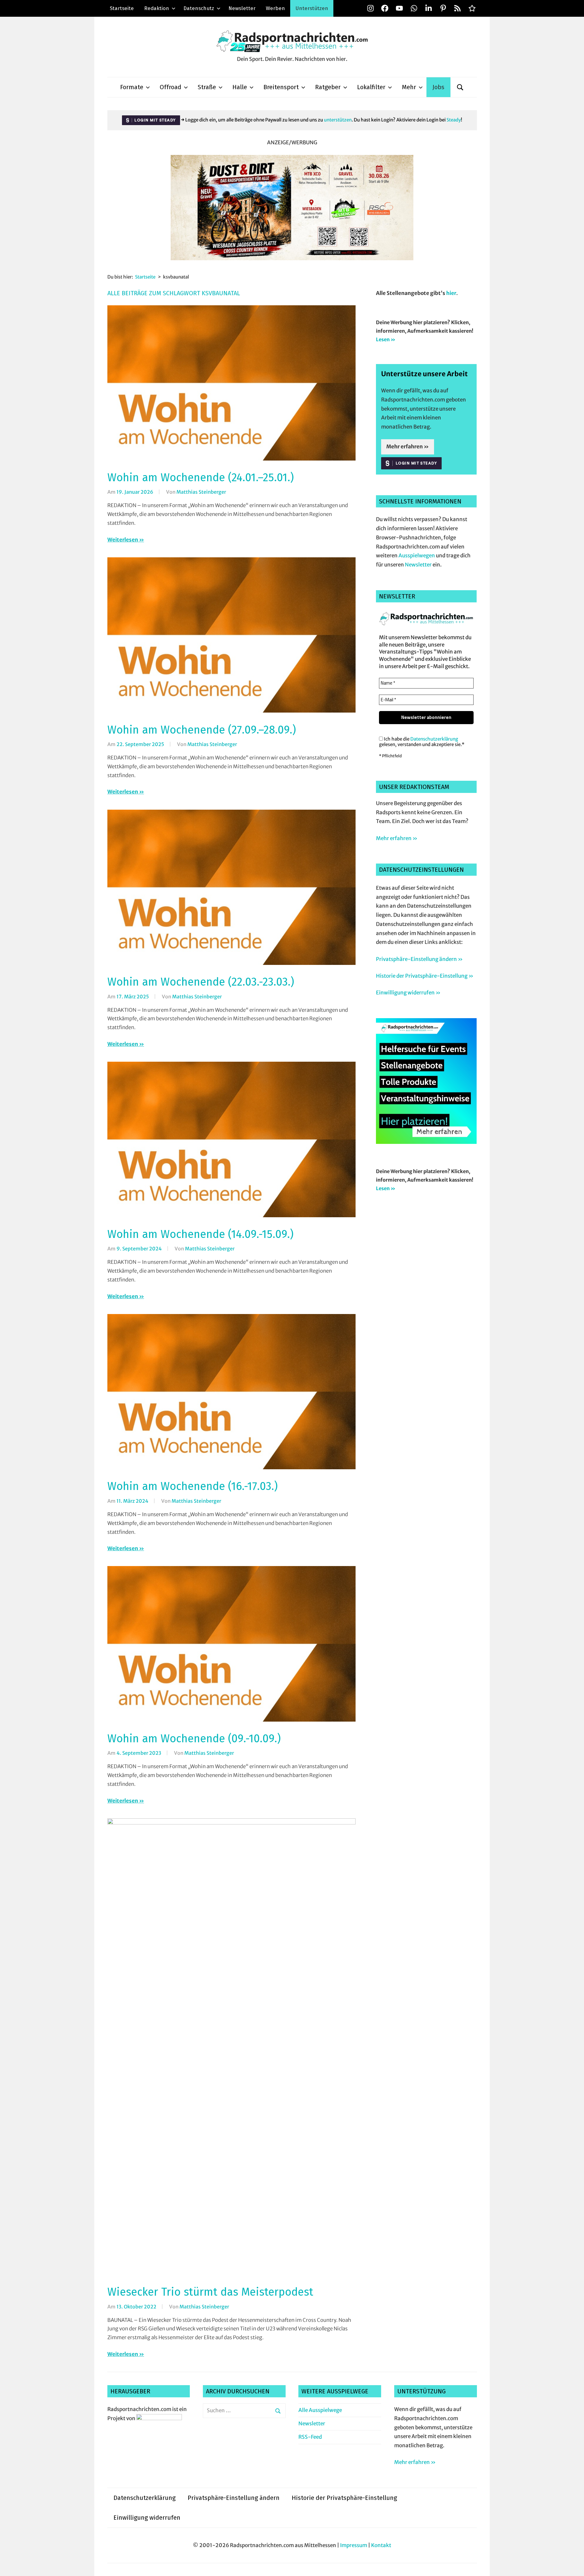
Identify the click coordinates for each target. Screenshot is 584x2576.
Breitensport (281, 87)
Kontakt (381, 2545)
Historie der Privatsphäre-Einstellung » (425, 976)
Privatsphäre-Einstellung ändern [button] (234, 2498)
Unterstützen (312, 8)
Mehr (409, 87)
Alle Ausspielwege (320, 2410)
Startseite (122, 8)
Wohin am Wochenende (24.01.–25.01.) (201, 478)
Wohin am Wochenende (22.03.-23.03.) (201, 982)
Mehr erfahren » (408, 447)
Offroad (170, 87)
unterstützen (338, 120)
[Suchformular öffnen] (460, 87)
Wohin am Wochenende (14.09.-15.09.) (200, 1234)
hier (451, 293)
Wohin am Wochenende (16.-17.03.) (193, 1486)
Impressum (354, 2545)
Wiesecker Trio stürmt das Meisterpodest (210, 2292)
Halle (240, 87)
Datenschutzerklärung (434, 739)
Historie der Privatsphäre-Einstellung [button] (344, 2498)
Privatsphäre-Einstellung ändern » (419, 959)
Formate (132, 87)
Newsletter (242, 8)
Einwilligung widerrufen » (408, 993)
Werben (275, 8)
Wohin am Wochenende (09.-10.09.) (194, 1739)
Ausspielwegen (417, 556)
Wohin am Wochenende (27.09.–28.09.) (202, 730)
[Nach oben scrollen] (574, 2565)
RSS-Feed (310, 2437)
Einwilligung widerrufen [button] (147, 2518)
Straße (207, 87)
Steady (454, 120)
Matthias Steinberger (201, 492)
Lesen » (386, 339)
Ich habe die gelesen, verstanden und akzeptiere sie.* (422, 742)
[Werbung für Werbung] (426, 1142)
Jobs (438, 87)
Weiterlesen (123, 540)
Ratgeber (328, 87)
